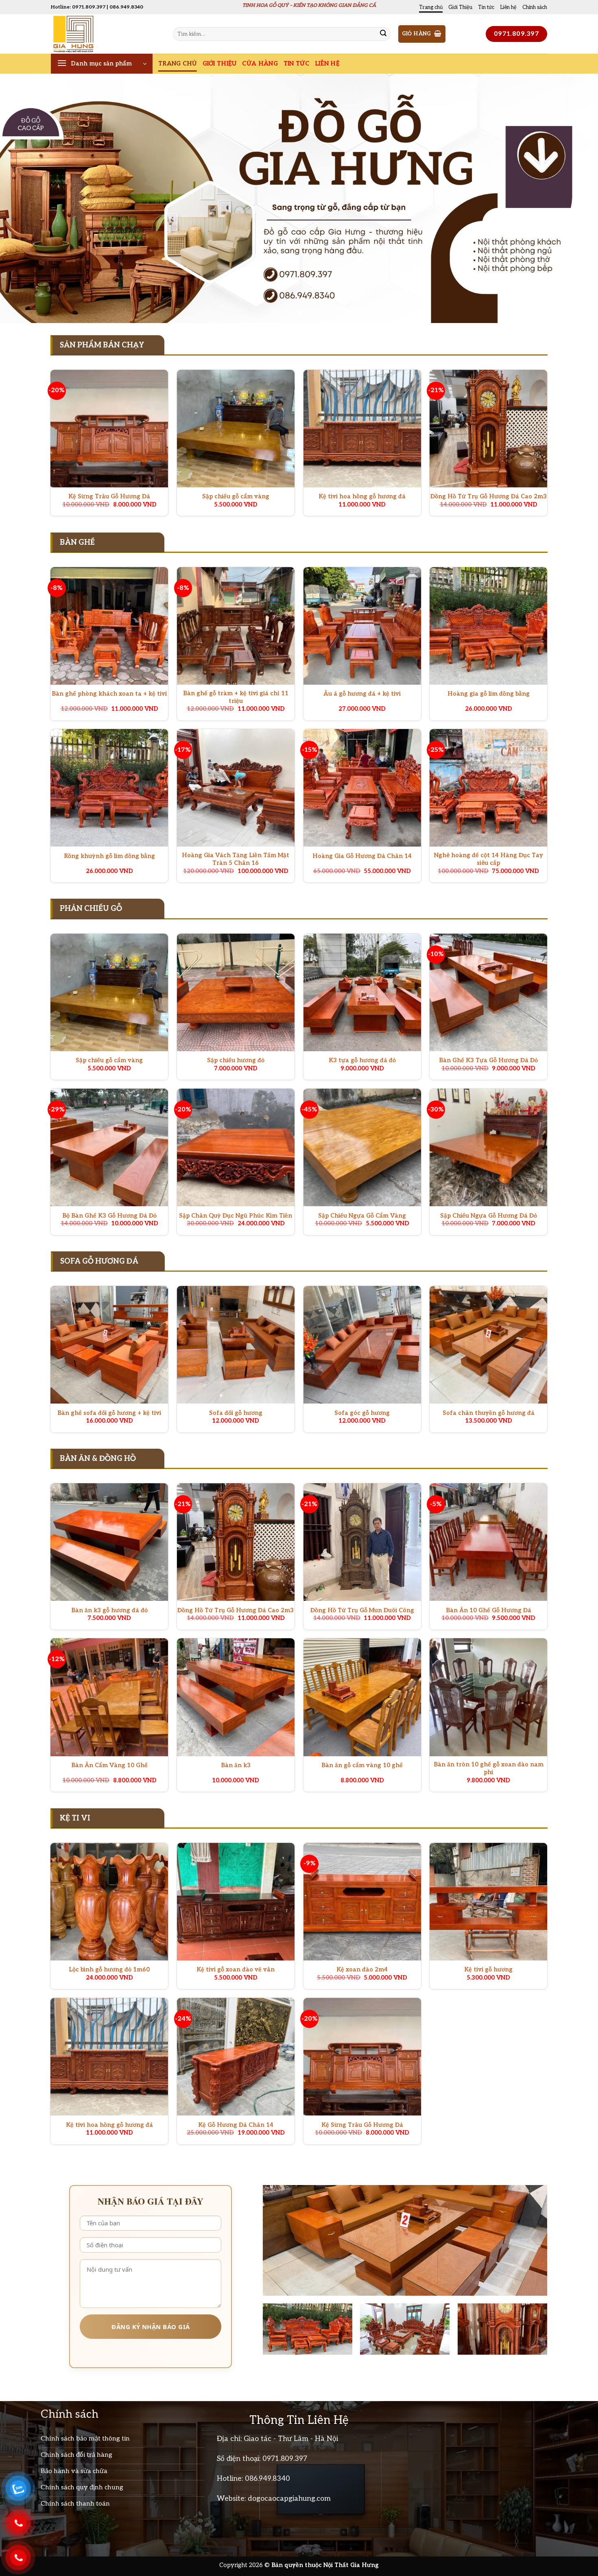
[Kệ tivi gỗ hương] (488, 1902)
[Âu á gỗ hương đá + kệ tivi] (362, 626)
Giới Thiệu (460, 7)
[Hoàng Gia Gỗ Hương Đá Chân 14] (362, 788)
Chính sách (535, 7)
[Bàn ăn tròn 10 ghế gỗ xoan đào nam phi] (488, 1697)
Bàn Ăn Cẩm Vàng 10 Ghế (109, 1765)
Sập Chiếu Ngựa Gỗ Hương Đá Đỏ (489, 1216)
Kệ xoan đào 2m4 (362, 1970)
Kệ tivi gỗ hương (488, 1970)
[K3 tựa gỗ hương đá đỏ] (362, 992)
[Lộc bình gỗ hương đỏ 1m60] (109, 1902)
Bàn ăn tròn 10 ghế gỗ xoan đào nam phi (489, 1768)
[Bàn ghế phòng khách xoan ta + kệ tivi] (109, 626)
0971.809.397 (285, 2459)
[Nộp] (383, 34)
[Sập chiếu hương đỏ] (236, 992)
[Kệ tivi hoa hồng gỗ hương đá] (362, 429)
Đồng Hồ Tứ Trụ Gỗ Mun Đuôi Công (362, 1610)
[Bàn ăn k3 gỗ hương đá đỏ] (109, 1542)
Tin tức (486, 7)
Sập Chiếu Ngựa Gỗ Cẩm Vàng (362, 1216)
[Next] (576, 198)
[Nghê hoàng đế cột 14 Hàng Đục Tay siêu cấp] (488, 788)
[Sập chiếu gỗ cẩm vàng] (236, 429)
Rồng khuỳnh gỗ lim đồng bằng (109, 856)
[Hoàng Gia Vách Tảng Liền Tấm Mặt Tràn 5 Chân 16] (236, 788)
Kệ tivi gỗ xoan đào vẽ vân (236, 1970)
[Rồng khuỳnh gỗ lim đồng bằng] (109, 788)
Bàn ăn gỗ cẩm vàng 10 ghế (362, 1765)
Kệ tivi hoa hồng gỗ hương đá (362, 497)
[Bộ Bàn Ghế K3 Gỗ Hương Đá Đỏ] (109, 1147)
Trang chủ (431, 7)
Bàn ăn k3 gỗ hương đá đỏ (109, 1610)
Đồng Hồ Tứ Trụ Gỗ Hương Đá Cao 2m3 (489, 497)
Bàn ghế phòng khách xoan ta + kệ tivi (109, 694)
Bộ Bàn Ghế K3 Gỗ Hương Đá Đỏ (109, 1216)
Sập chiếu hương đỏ (236, 1060)
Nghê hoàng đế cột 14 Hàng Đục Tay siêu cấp (489, 859)
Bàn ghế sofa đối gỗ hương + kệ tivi (109, 1413)
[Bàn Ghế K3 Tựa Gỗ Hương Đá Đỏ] (488, 992)
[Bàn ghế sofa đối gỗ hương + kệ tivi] (109, 1345)
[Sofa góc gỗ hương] (362, 1345)
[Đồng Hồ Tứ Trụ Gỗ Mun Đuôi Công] (362, 1542)
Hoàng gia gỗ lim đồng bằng (489, 694)
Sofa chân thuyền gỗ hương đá (489, 1413)
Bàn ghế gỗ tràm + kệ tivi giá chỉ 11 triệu (236, 697)
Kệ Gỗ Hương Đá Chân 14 (236, 2125)
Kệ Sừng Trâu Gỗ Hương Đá (109, 497)
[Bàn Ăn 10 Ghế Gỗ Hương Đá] (488, 1542)
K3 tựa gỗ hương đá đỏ (362, 1060)
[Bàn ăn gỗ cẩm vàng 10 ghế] (362, 1697)
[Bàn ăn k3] (236, 1697)
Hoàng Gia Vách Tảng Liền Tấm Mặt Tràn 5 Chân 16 (236, 859)
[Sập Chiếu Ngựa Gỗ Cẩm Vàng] (362, 1147)
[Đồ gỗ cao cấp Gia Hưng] (106, 34)
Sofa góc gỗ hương (362, 1413)
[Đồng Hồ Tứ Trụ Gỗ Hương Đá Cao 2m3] (488, 429)
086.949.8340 (267, 2479)
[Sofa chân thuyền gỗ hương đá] (488, 1345)
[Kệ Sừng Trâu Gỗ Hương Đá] (109, 429)
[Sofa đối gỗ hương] (236, 1345)
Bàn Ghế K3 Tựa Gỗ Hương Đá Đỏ (488, 1060)
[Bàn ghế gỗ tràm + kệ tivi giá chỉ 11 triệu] (236, 626)
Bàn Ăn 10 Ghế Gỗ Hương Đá (489, 1610)
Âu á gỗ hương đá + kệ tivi (362, 694)
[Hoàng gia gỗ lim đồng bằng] (488, 626)
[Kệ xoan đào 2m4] (362, 1902)
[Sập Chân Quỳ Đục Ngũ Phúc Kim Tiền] (236, 1147)
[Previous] (22, 198)
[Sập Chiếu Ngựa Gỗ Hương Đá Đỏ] (488, 1147)
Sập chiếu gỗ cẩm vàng (236, 497)
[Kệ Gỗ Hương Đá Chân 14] (236, 2057)
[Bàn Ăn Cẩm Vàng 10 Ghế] (109, 1697)
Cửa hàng (260, 64)
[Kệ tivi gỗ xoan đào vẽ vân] (236, 1902)
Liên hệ (508, 7)
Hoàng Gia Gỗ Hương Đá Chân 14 (362, 856)
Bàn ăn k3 (236, 1765)
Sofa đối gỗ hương (236, 1413)
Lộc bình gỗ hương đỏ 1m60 (109, 1970)
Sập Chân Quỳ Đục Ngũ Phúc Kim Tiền (236, 1216)
